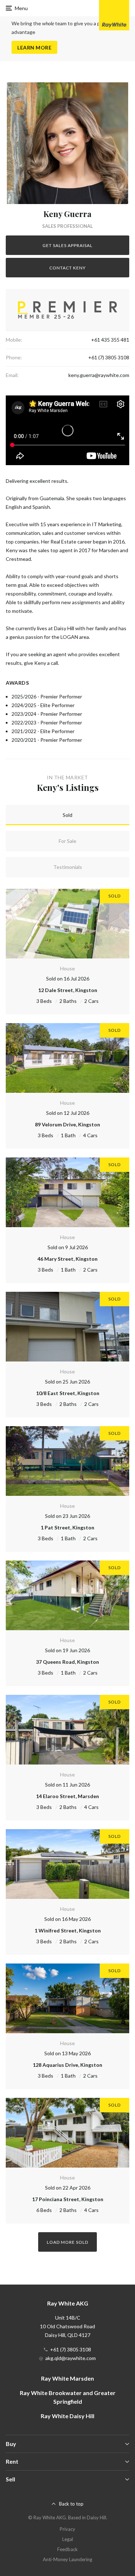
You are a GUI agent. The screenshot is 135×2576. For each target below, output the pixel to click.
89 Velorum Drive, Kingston (67, 1124)
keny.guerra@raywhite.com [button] (99, 375)
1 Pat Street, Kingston (67, 1527)
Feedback (67, 2549)
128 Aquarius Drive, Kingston (67, 2065)
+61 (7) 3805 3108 (109, 357)
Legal (68, 2539)
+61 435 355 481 (110, 340)
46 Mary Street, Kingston (67, 1259)
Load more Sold (67, 2242)
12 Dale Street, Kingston (68, 990)
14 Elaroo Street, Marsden (67, 1796)
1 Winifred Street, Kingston (68, 1930)
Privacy (67, 2529)
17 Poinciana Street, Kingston (68, 2199)
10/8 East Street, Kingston (68, 1393)
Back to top (71, 2504)
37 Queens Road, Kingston (67, 1662)
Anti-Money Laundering (67, 2559)
